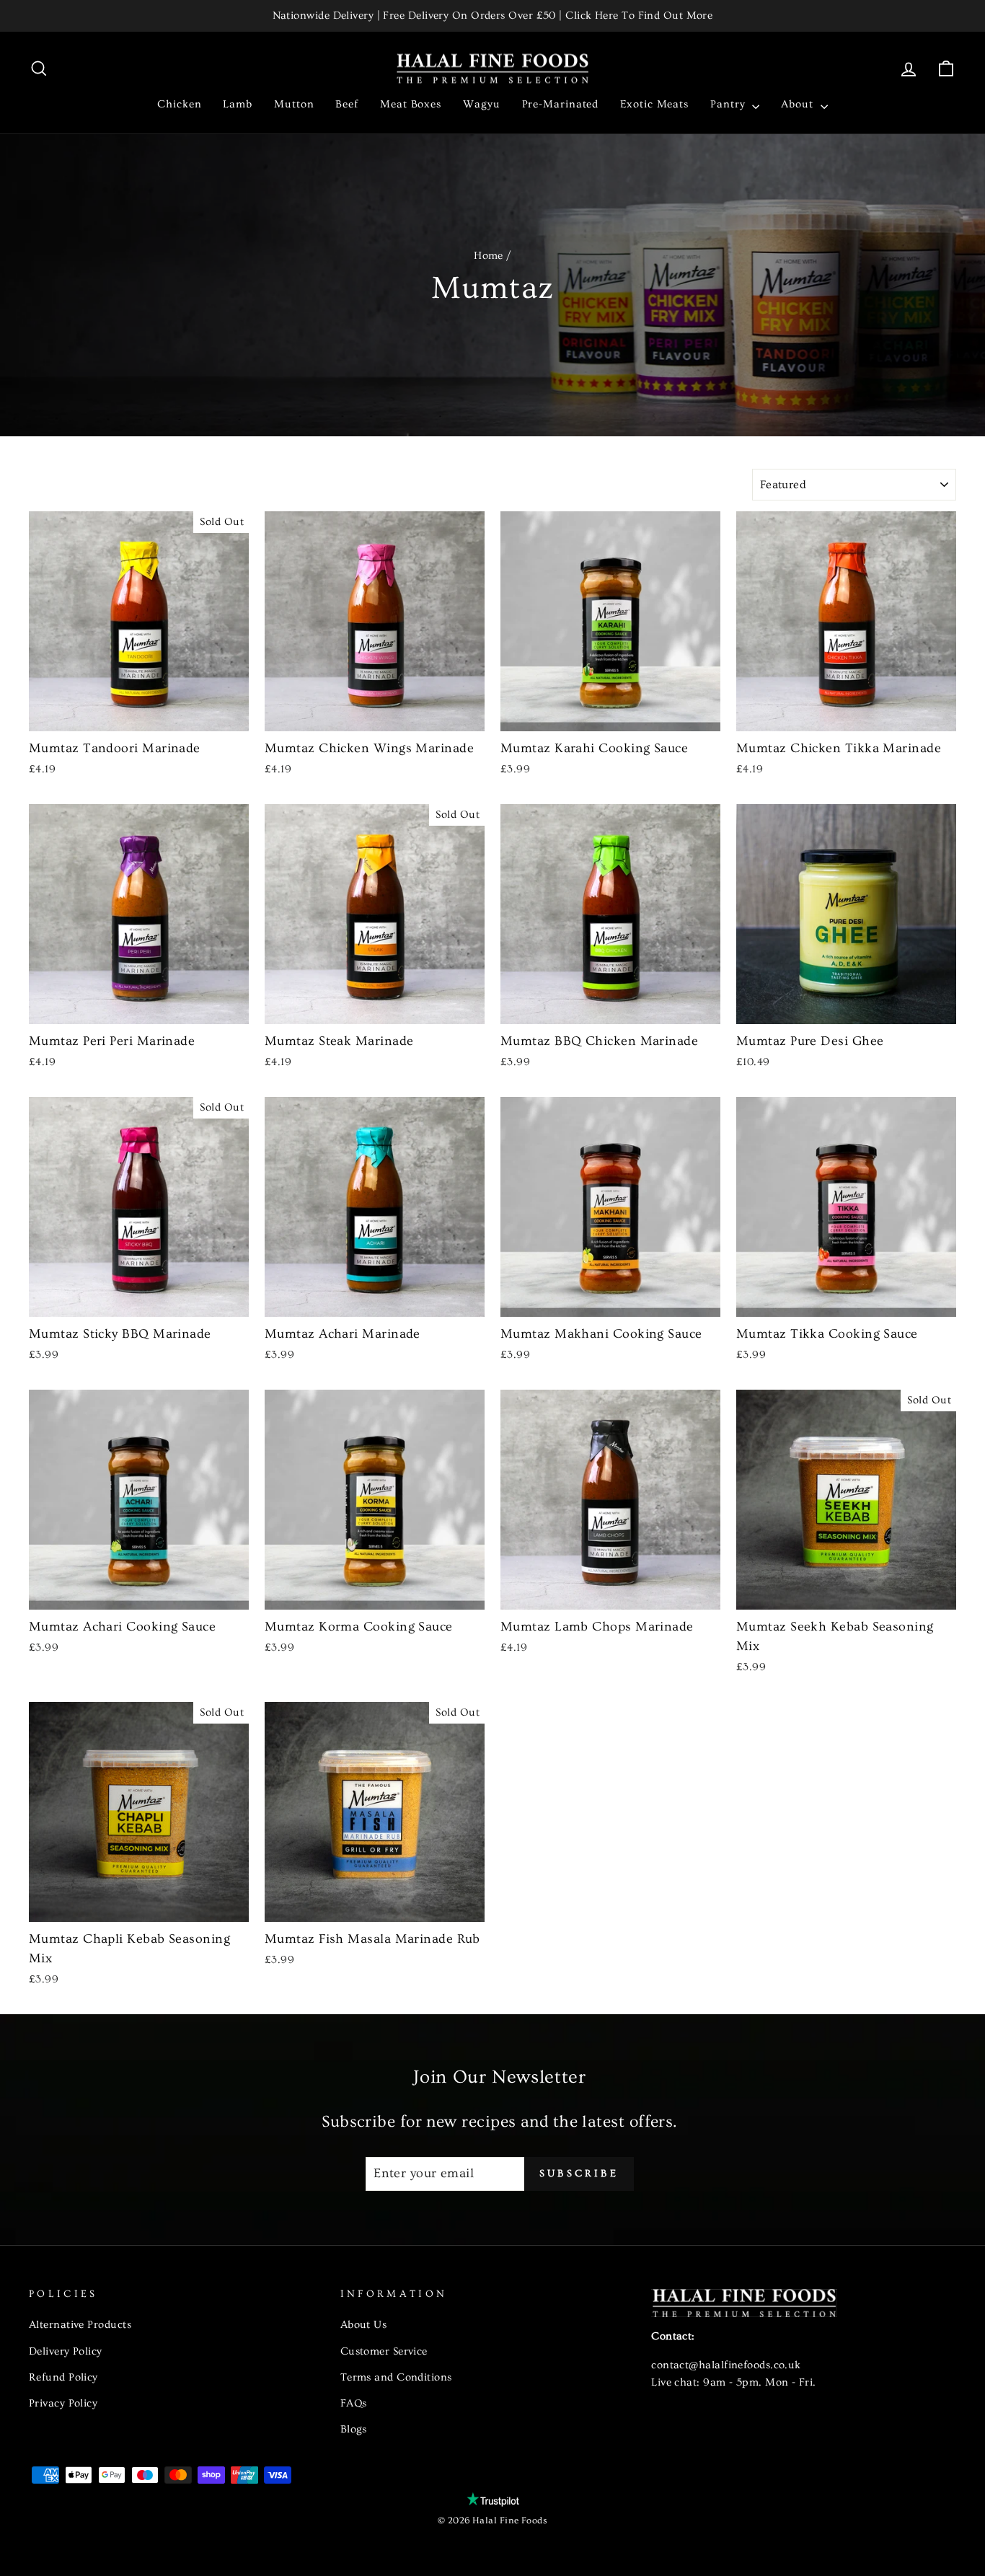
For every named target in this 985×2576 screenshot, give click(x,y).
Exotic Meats (654, 104)
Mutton (294, 104)
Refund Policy (63, 2377)
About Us (364, 2325)
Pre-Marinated (561, 104)
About (799, 104)
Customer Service (384, 2351)
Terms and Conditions (396, 2377)
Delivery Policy (66, 2351)
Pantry (729, 104)
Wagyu (482, 104)
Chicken (179, 104)
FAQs (354, 2403)
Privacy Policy (63, 2403)
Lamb (238, 104)
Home (489, 256)
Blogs (354, 2429)
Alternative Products (80, 2325)
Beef (347, 104)
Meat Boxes (411, 104)
